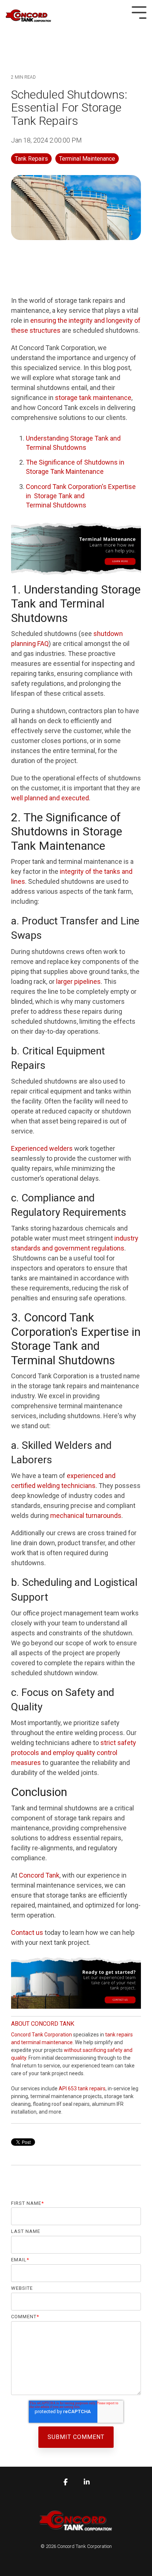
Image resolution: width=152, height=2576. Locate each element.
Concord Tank (39, 1875)
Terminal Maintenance (87, 159)
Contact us (27, 1932)
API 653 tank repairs (82, 2088)
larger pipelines (78, 981)
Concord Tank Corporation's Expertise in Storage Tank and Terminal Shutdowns (81, 496)
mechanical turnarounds (86, 1516)
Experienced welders (42, 1148)
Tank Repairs (31, 159)
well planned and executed (50, 798)
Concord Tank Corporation (42, 2035)
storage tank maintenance (93, 398)
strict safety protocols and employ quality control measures (74, 1753)
